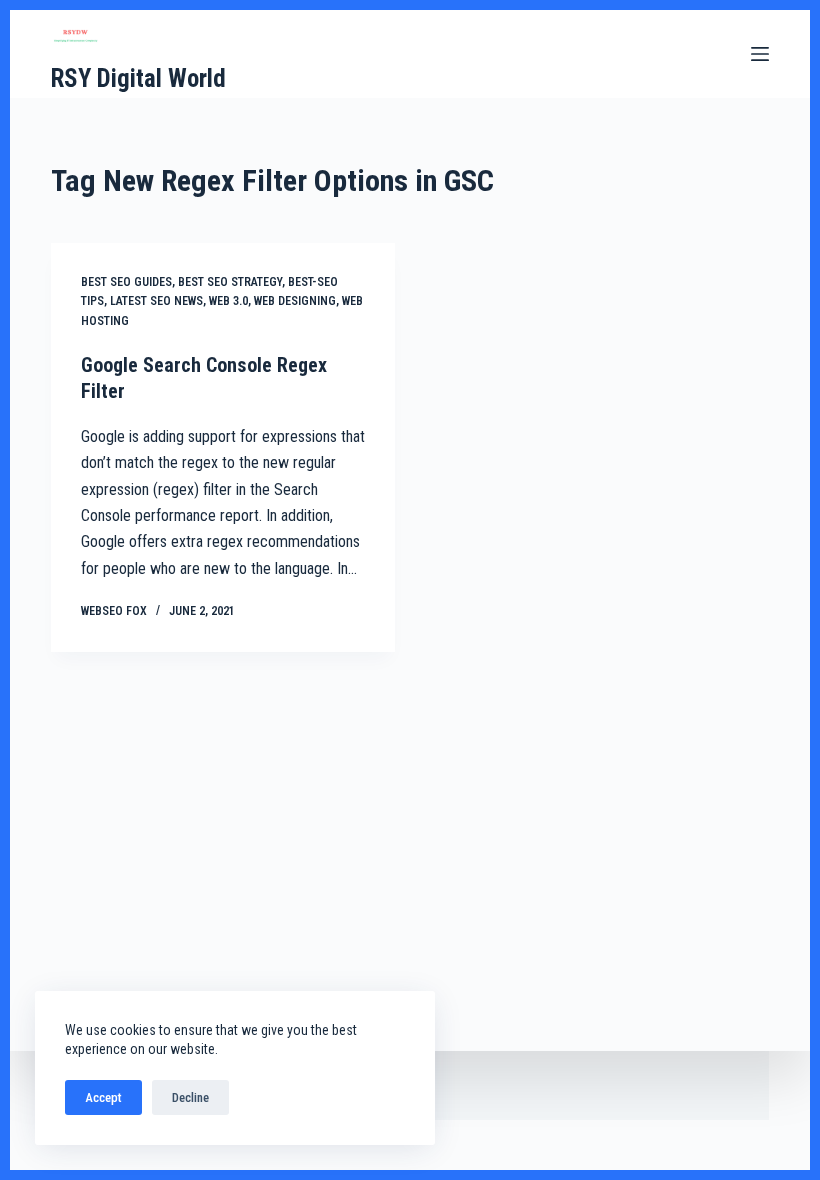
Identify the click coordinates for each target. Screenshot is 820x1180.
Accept (103, 1097)
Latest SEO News (156, 301)
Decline (190, 1097)
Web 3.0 (228, 301)
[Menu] (760, 54)
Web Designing (295, 301)
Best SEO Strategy (230, 282)
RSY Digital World (138, 78)
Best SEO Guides (126, 282)
